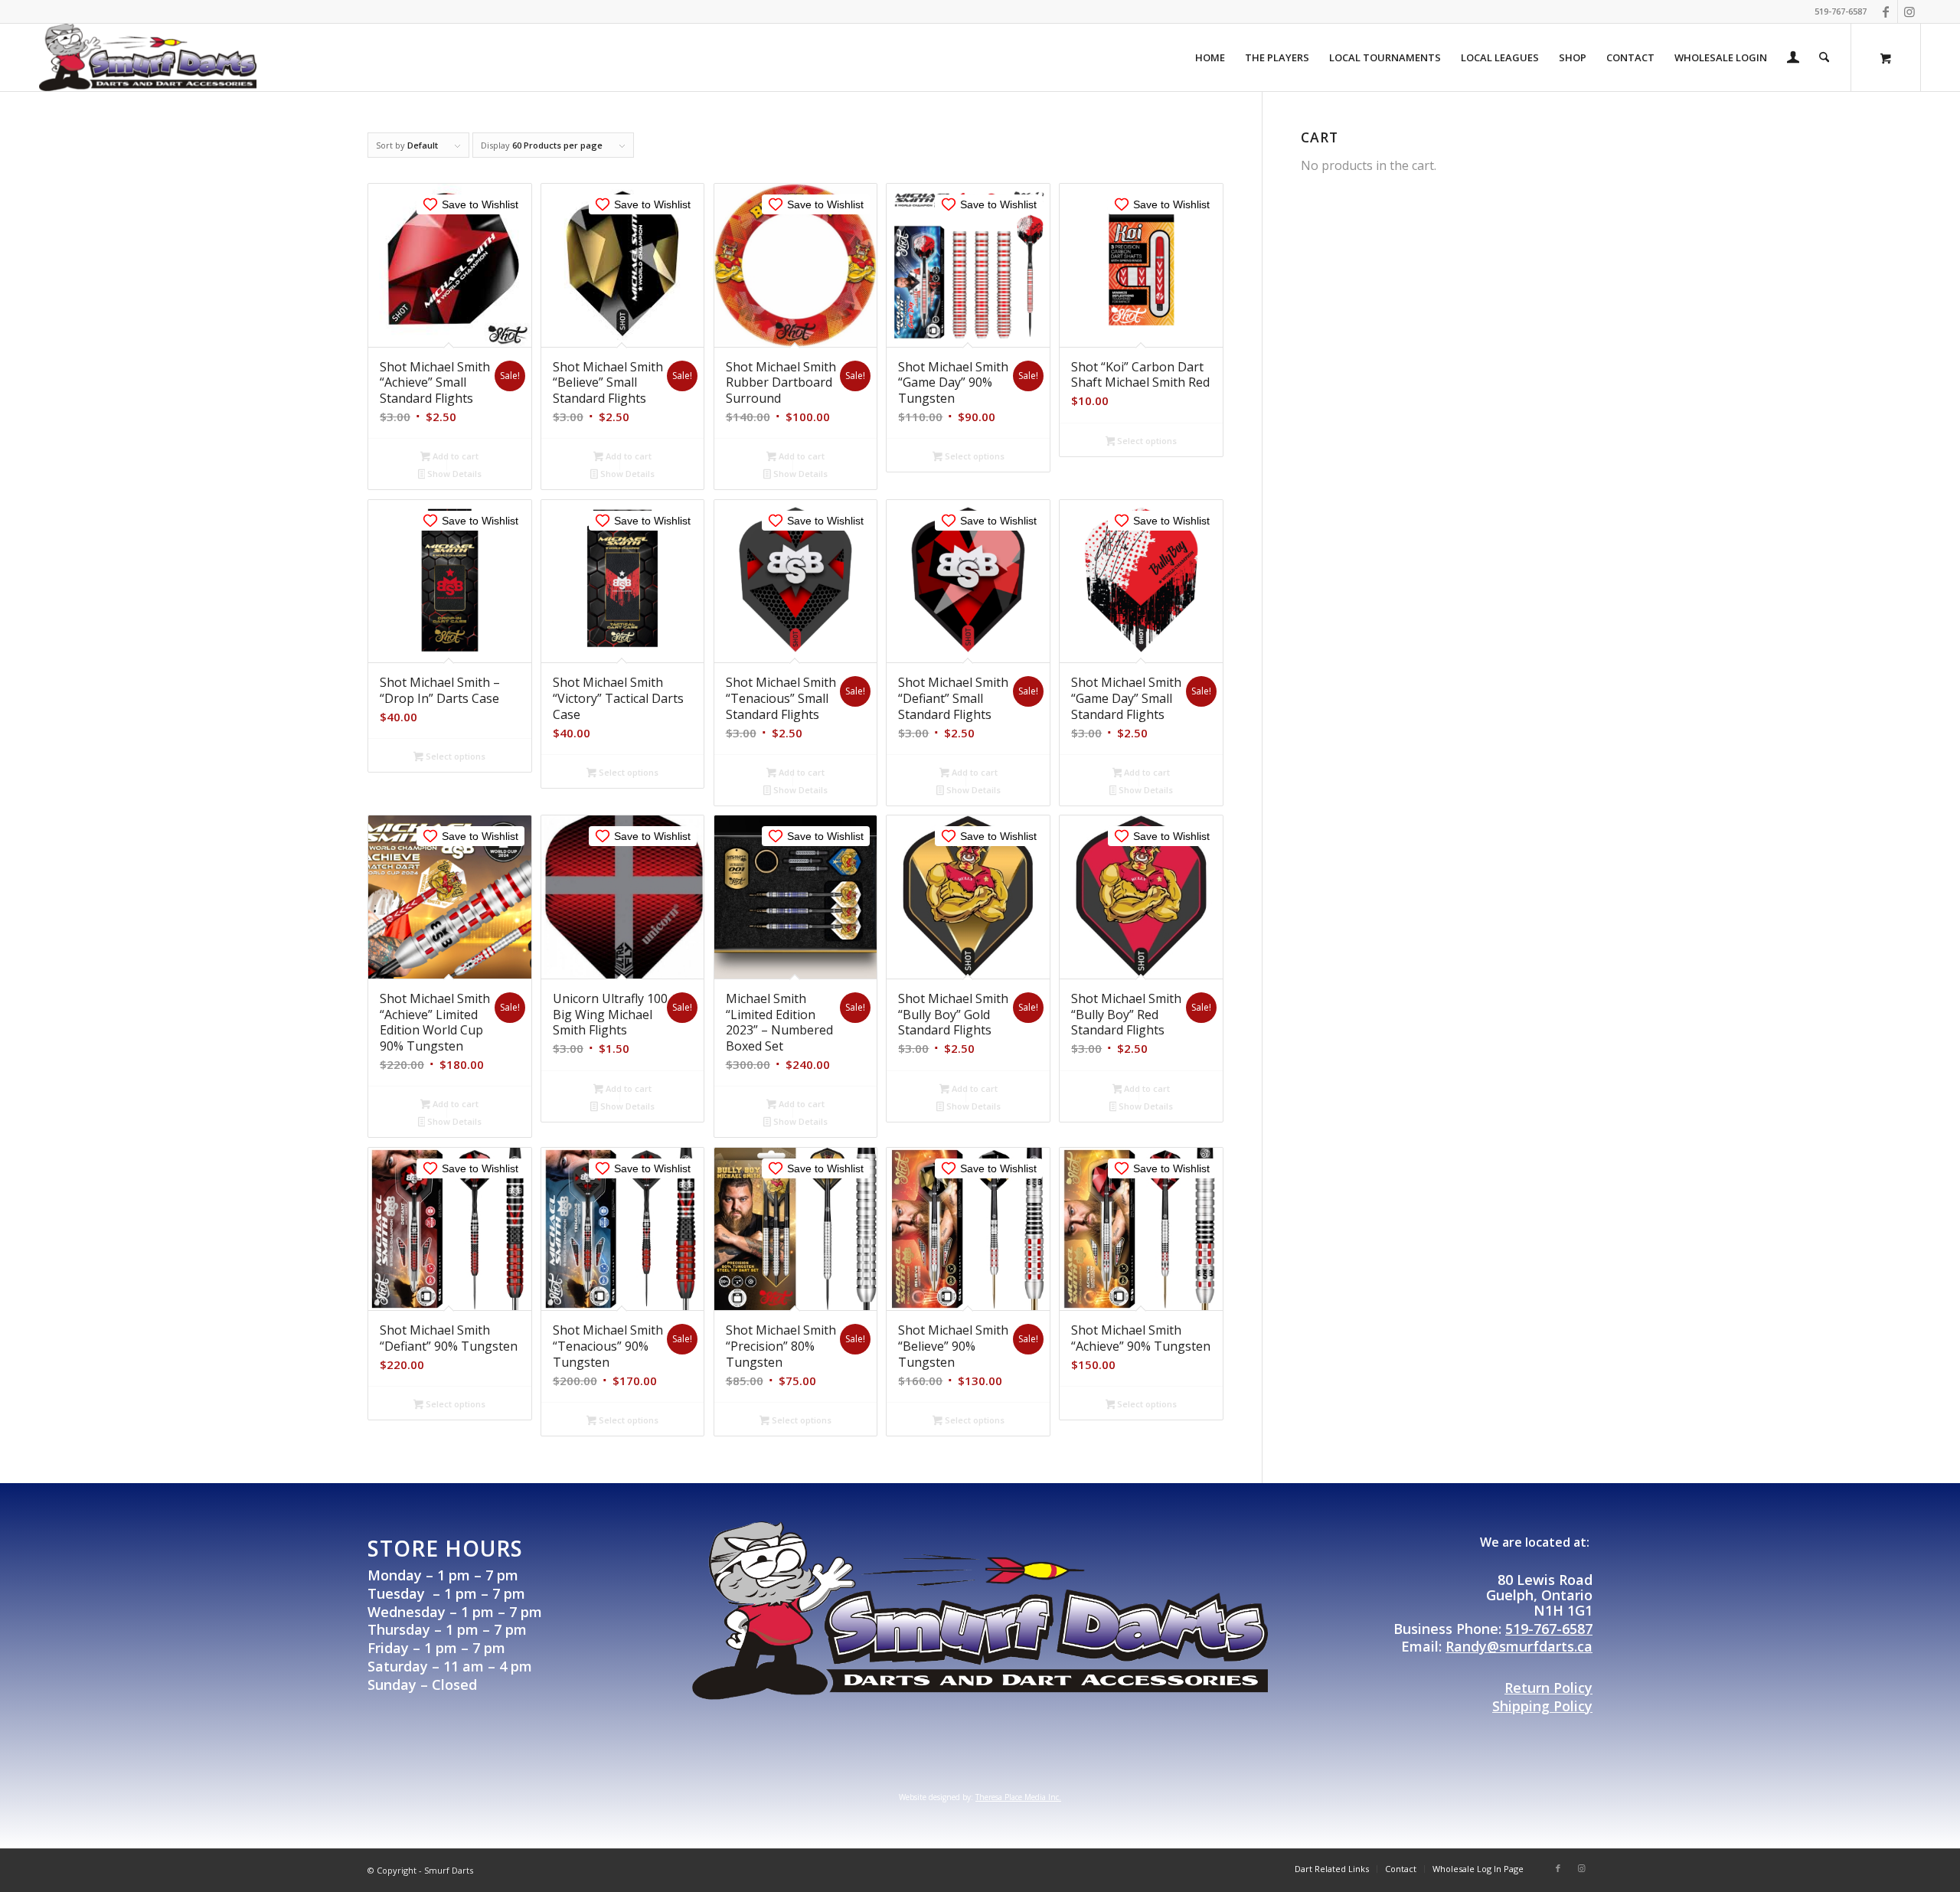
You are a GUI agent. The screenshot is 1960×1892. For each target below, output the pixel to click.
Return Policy (1548, 1688)
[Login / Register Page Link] (1793, 59)
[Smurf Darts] (148, 57)
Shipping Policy (1542, 1706)
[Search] (1824, 57)
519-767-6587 (1549, 1629)
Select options (973, 456)
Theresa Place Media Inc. (1018, 1797)
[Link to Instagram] (1909, 11)
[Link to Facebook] (1886, 11)
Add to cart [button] (454, 456)
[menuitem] (1210, 57)
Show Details (453, 474)
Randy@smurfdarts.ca (1519, 1646)
